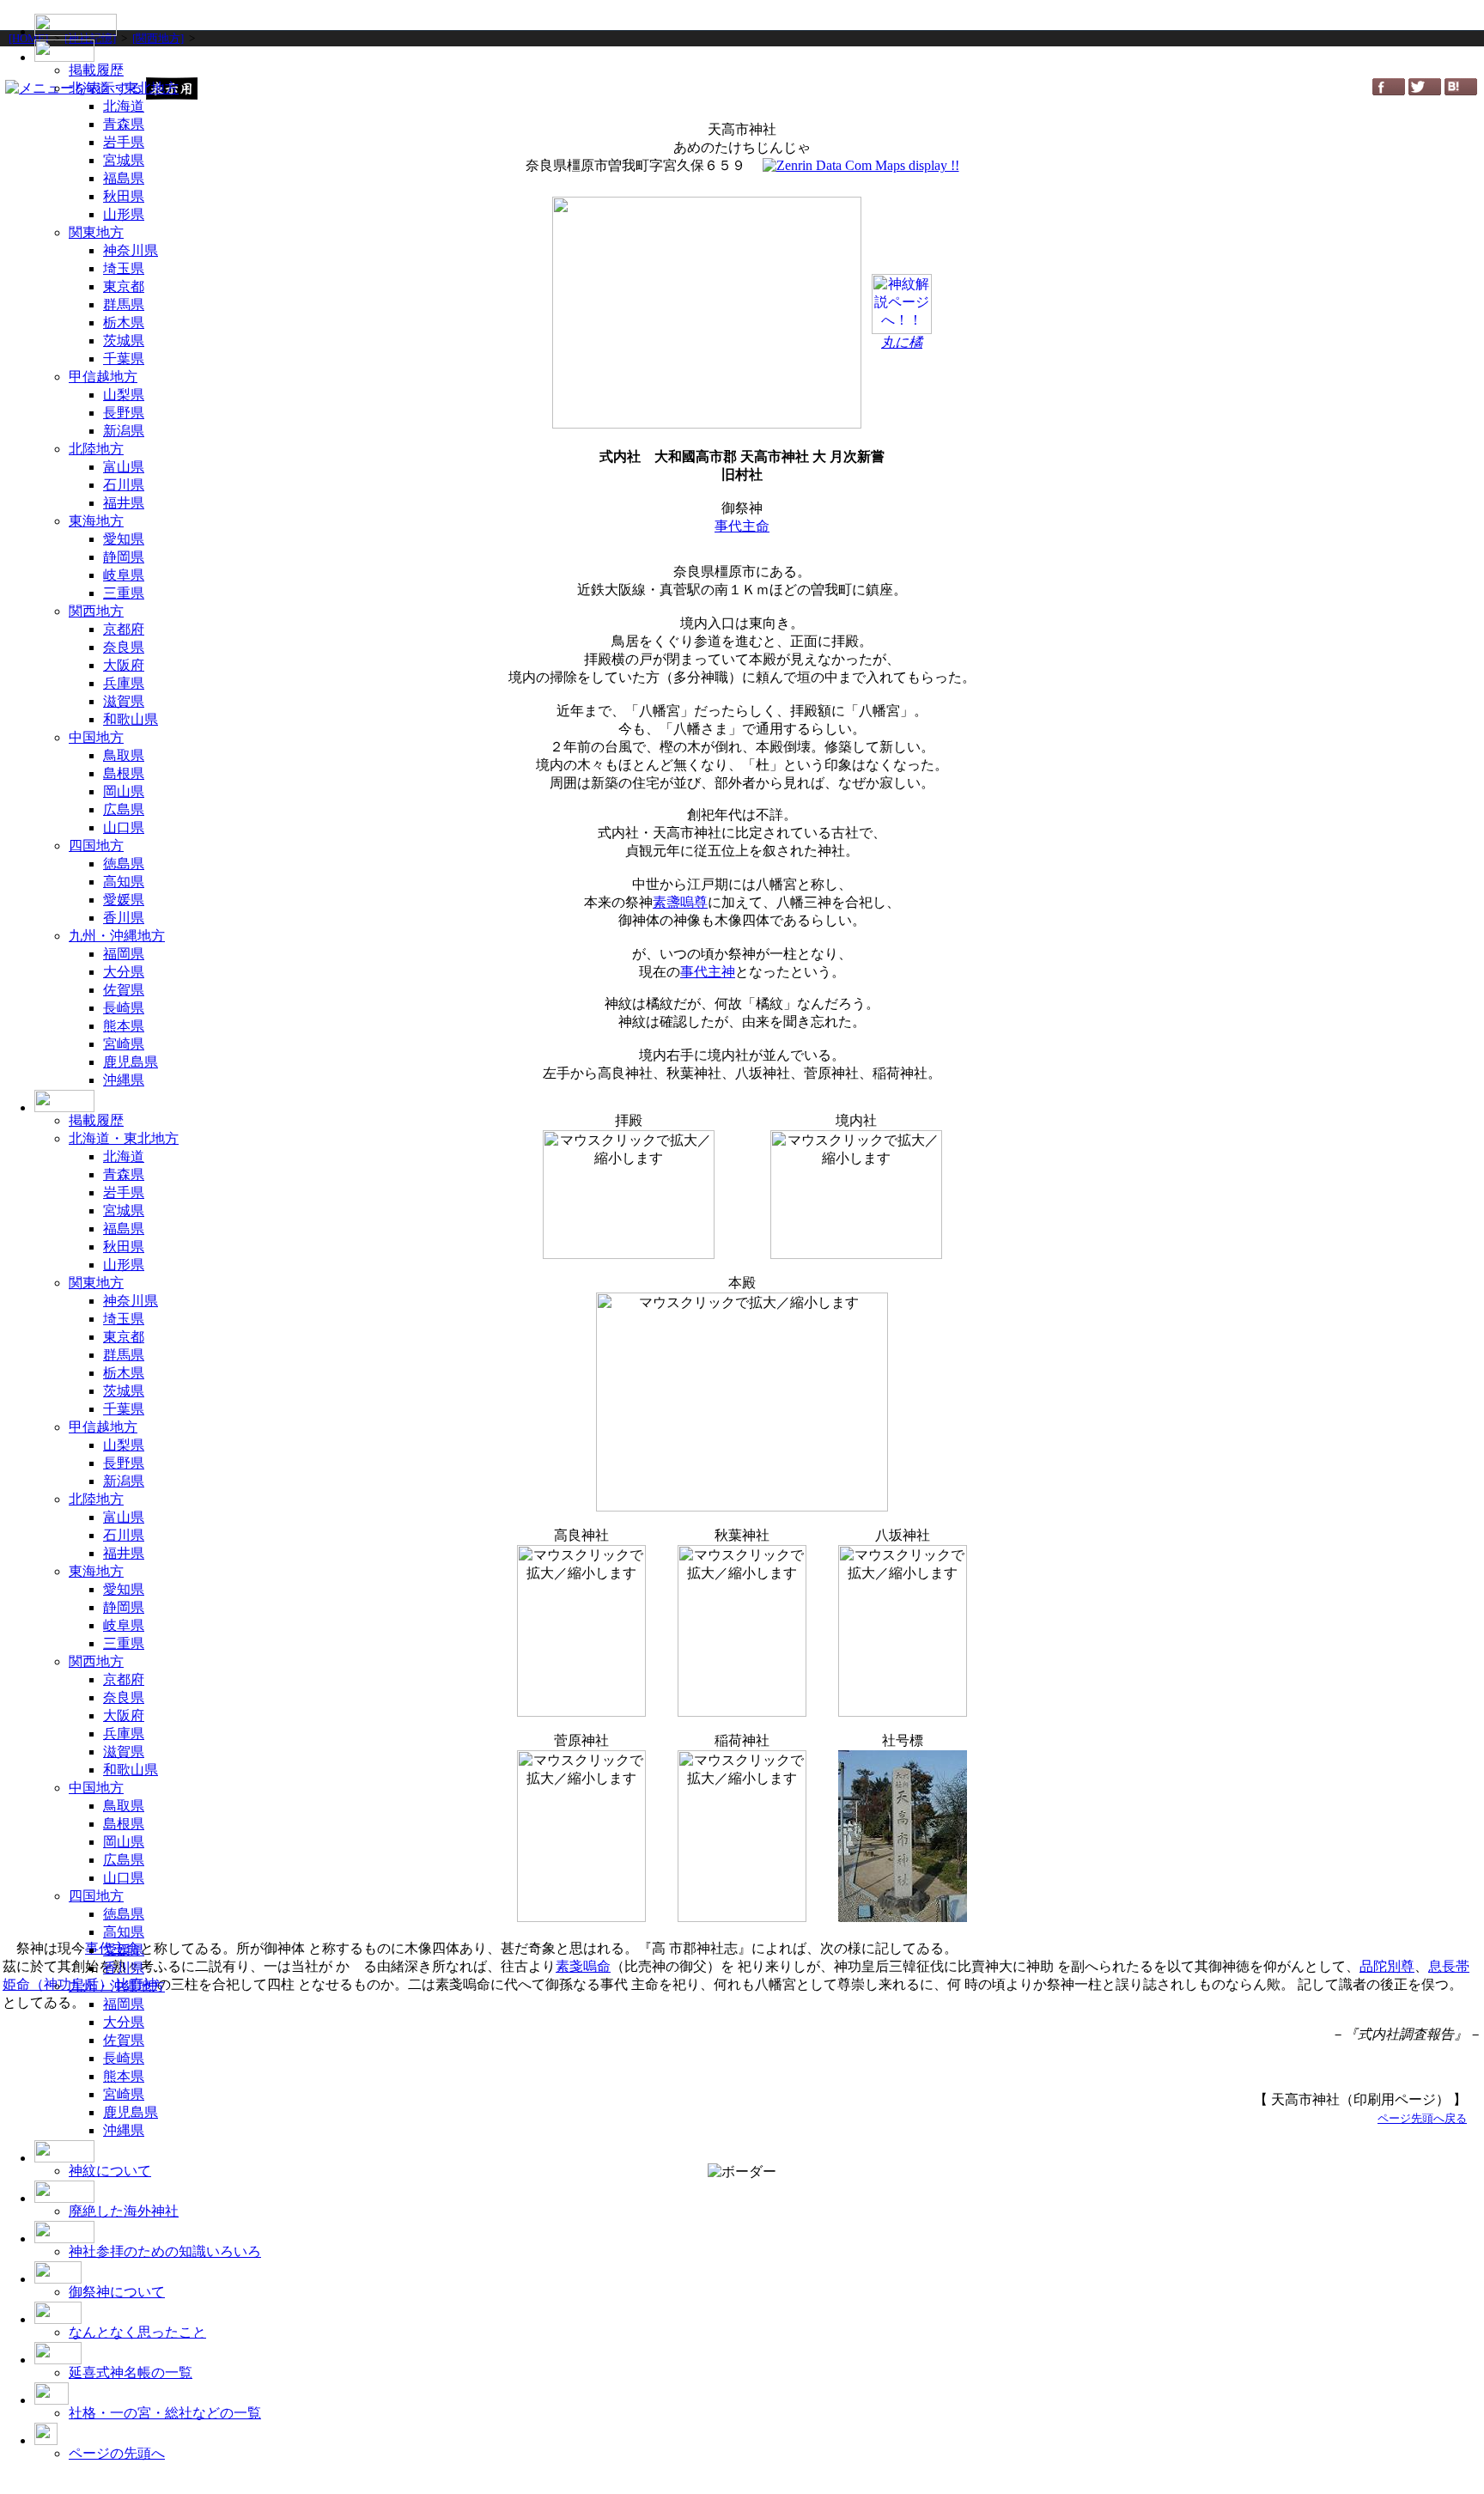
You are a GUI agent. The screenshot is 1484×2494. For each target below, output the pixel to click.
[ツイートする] (1425, 91)
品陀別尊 (1387, 1966)
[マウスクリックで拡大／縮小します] (856, 1195)
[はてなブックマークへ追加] (1461, 91)
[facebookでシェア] (1389, 91)
